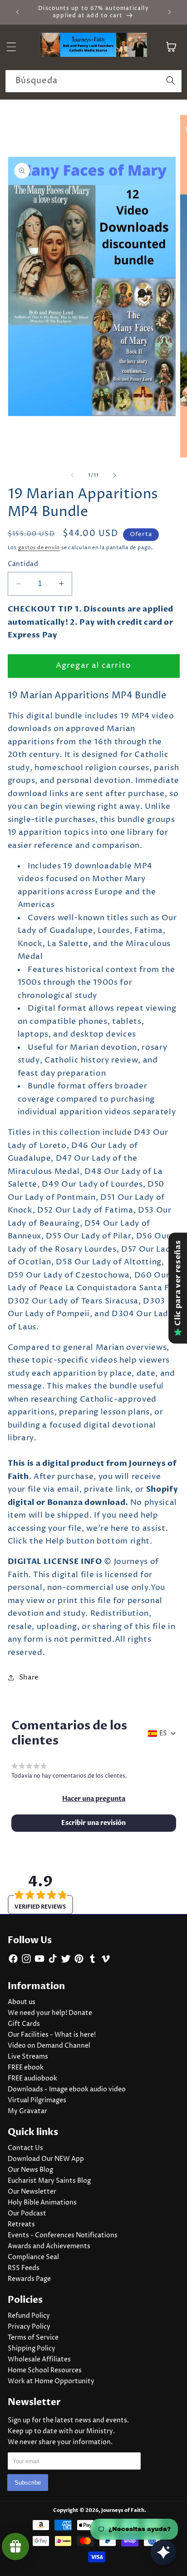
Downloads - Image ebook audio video (67, 2090)
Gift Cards (24, 2024)
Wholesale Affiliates (39, 2360)
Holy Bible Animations (42, 2203)
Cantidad (23, 564)
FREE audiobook (32, 2079)
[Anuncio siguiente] (170, 12)
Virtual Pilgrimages (37, 2100)
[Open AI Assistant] (163, 2552)
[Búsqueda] (171, 81)
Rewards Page (29, 2279)
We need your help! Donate (50, 2013)
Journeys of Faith (123, 2510)
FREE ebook (26, 2068)
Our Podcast (27, 2214)
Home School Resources (45, 2371)
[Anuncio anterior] (18, 12)
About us (22, 2002)
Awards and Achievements (49, 2246)
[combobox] (93, 81)
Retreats (21, 2225)
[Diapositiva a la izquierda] (73, 476)
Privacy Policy (29, 2327)
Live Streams (28, 2057)
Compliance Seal (33, 2257)
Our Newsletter (32, 2192)
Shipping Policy (32, 2349)
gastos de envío (39, 548)
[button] (94, 1799)
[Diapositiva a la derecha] (114, 476)
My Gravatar (27, 2111)
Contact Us (25, 2148)
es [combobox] (163, 1734)
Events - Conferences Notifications (63, 2235)
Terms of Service (33, 2338)
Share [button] (29, 1677)
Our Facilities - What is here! (52, 2035)
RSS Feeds (24, 2268)
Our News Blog (30, 2170)
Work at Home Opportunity (51, 2381)
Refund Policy (29, 2316)
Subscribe (28, 2483)
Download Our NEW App (46, 2159)
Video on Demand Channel (49, 2046)
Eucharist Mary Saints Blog (49, 2181)
